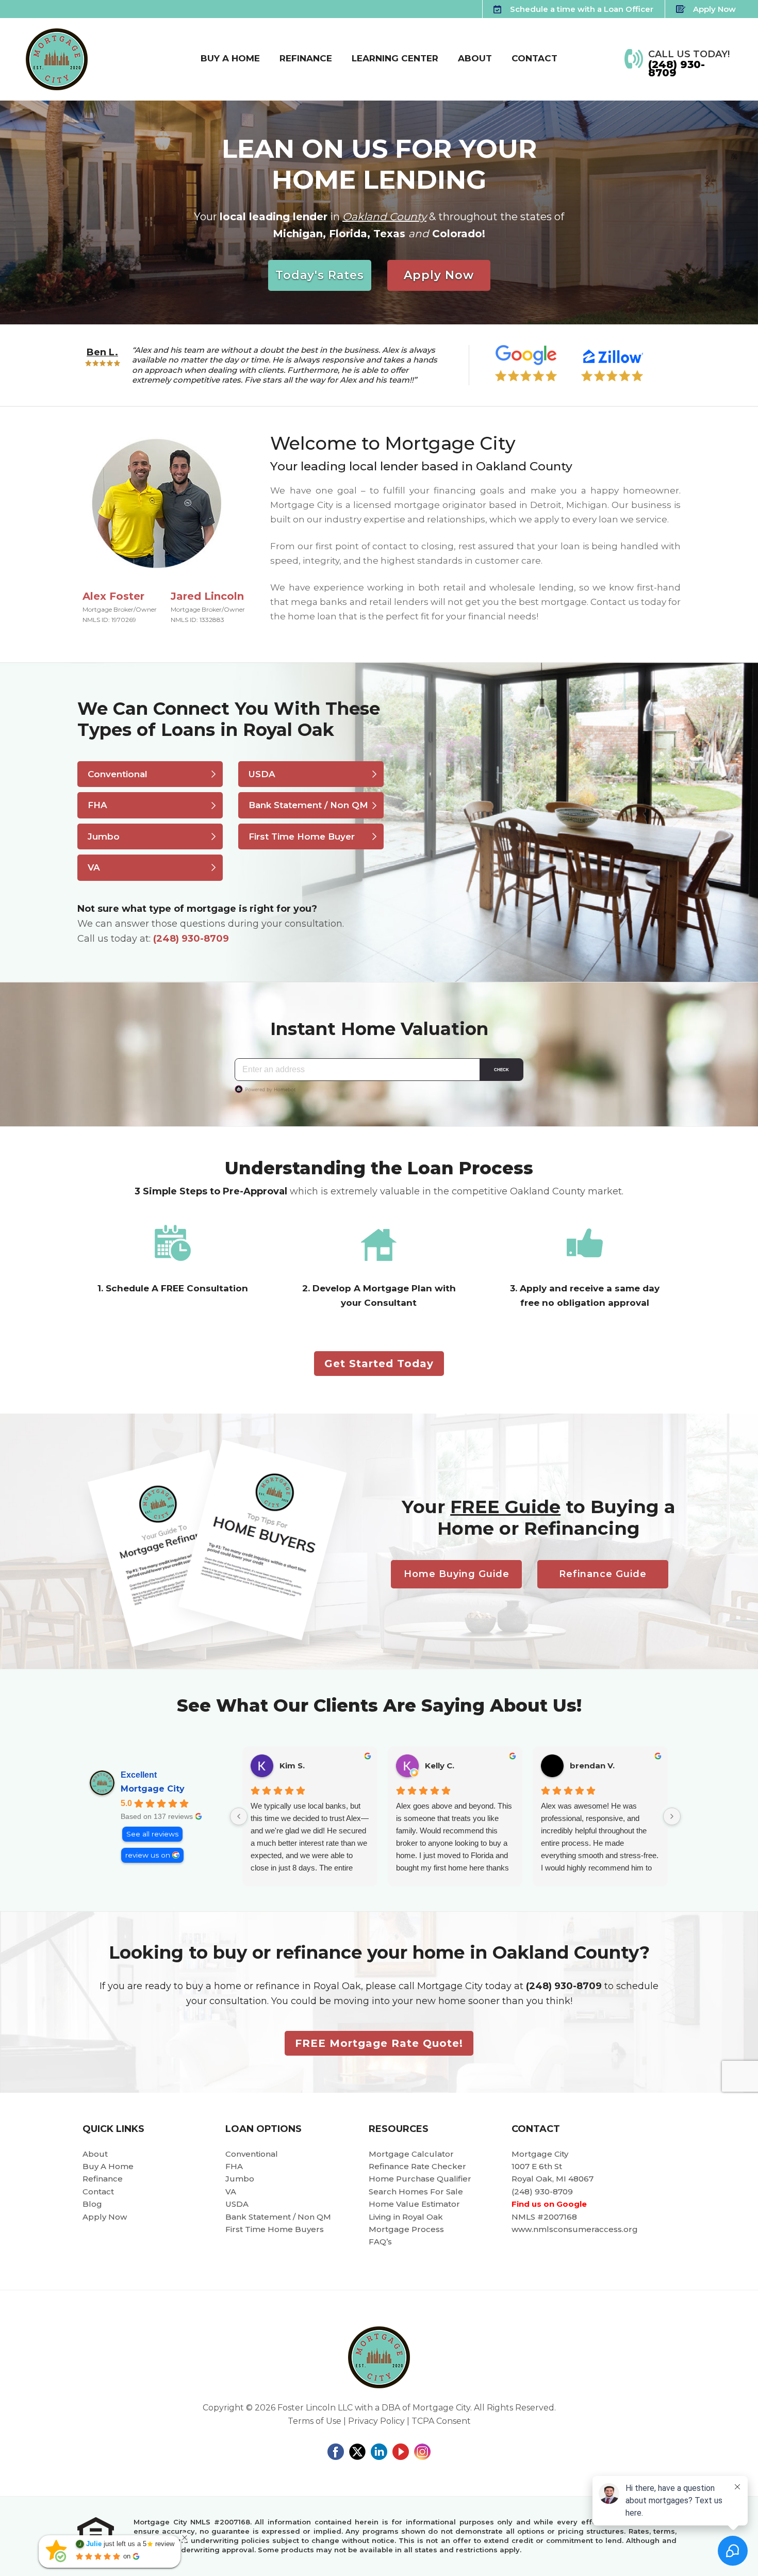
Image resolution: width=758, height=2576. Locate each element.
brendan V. (592, 1766)
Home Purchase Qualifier (420, 2179)
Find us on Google (549, 2204)
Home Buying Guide (457, 1574)
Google (526, 363)
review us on (148, 1855)
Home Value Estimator (414, 2204)
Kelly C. (440, 1766)
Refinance (103, 2179)
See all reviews (152, 1834)
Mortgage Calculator (411, 2154)
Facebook (336, 2452)
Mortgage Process (406, 2229)
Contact (98, 2192)
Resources (399, 2129)
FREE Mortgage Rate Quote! (379, 2043)
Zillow (612, 363)
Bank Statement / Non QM (308, 805)
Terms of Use (315, 2421)
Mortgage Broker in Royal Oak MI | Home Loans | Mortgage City (57, 59)
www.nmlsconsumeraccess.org (575, 2229)
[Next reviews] (672, 1816)
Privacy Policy (376, 2421)
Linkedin (379, 2452)
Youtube (401, 2452)
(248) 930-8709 (677, 69)
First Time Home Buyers (275, 2229)
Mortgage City (153, 1789)
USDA (262, 774)
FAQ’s (380, 2242)
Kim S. (292, 1766)
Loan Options (263, 2129)
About (95, 2154)
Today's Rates (320, 275)
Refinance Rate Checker (417, 2166)
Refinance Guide (603, 1574)
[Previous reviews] (239, 1816)
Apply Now (714, 9)
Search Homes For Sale (416, 2192)
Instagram (422, 2452)
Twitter (357, 2452)
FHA (97, 805)
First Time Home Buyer (302, 836)
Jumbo (104, 836)
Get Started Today (379, 1364)
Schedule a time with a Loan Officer (582, 9)
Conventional (118, 774)
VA (94, 867)
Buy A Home (108, 2166)
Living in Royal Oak (406, 2217)
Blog (92, 2204)
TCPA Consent (441, 2421)
